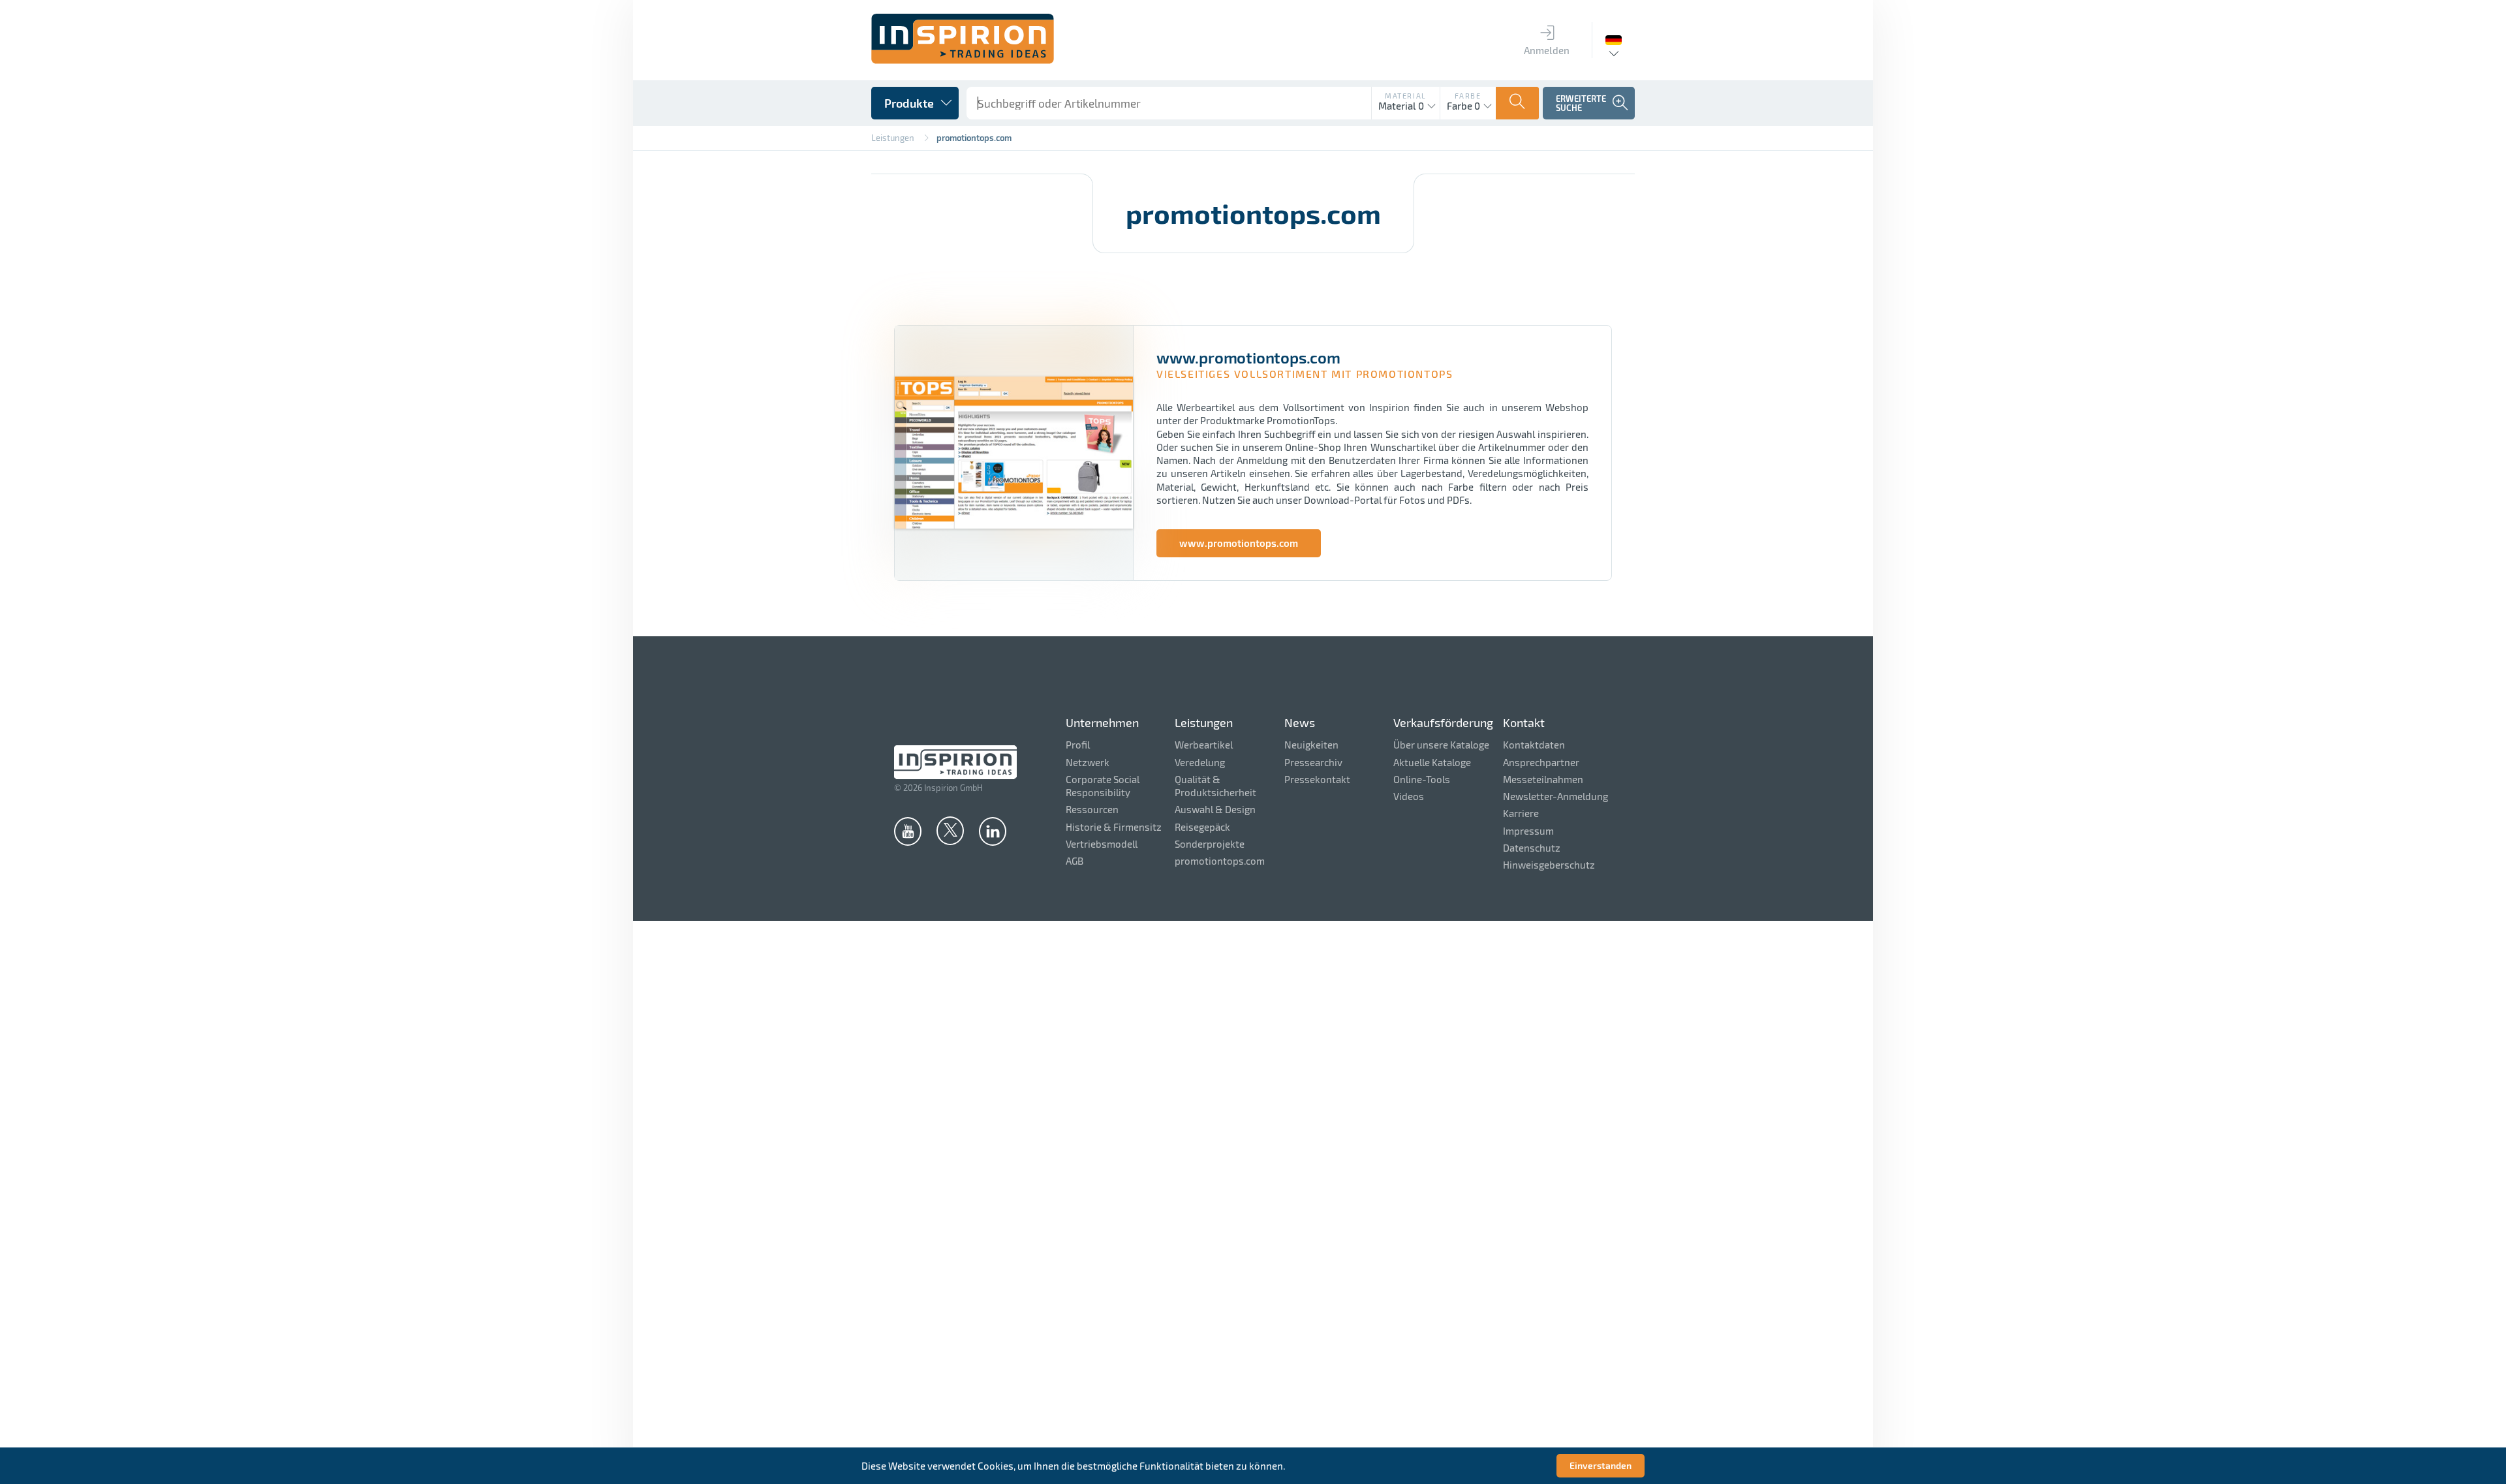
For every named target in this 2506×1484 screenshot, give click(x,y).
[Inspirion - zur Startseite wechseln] (963, 60)
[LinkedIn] (993, 831)
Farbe (1468, 96)
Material (1406, 96)
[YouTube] (908, 831)
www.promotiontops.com (1239, 543)
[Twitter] (950, 830)
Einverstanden (1601, 1465)
